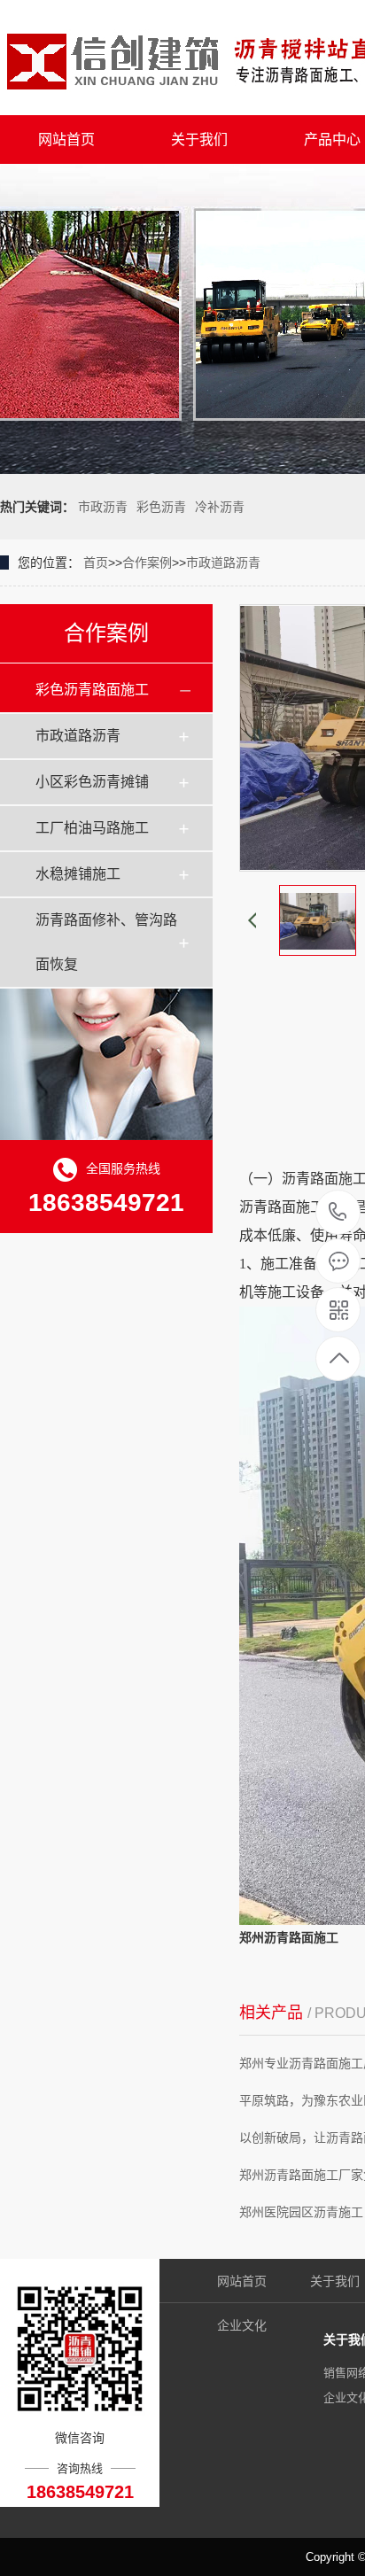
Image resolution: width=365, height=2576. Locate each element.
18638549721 (338, 1213)
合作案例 (147, 563)
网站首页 (66, 140)
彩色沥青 (161, 507)
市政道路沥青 (223, 563)
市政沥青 (103, 507)
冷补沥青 (220, 507)
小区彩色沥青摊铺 (92, 782)
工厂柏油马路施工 (92, 828)
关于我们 (199, 140)
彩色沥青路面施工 (92, 690)
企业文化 (242, 2325)
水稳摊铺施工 (78, 874)
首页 (96, 563)
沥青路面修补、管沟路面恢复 (106, 942)
